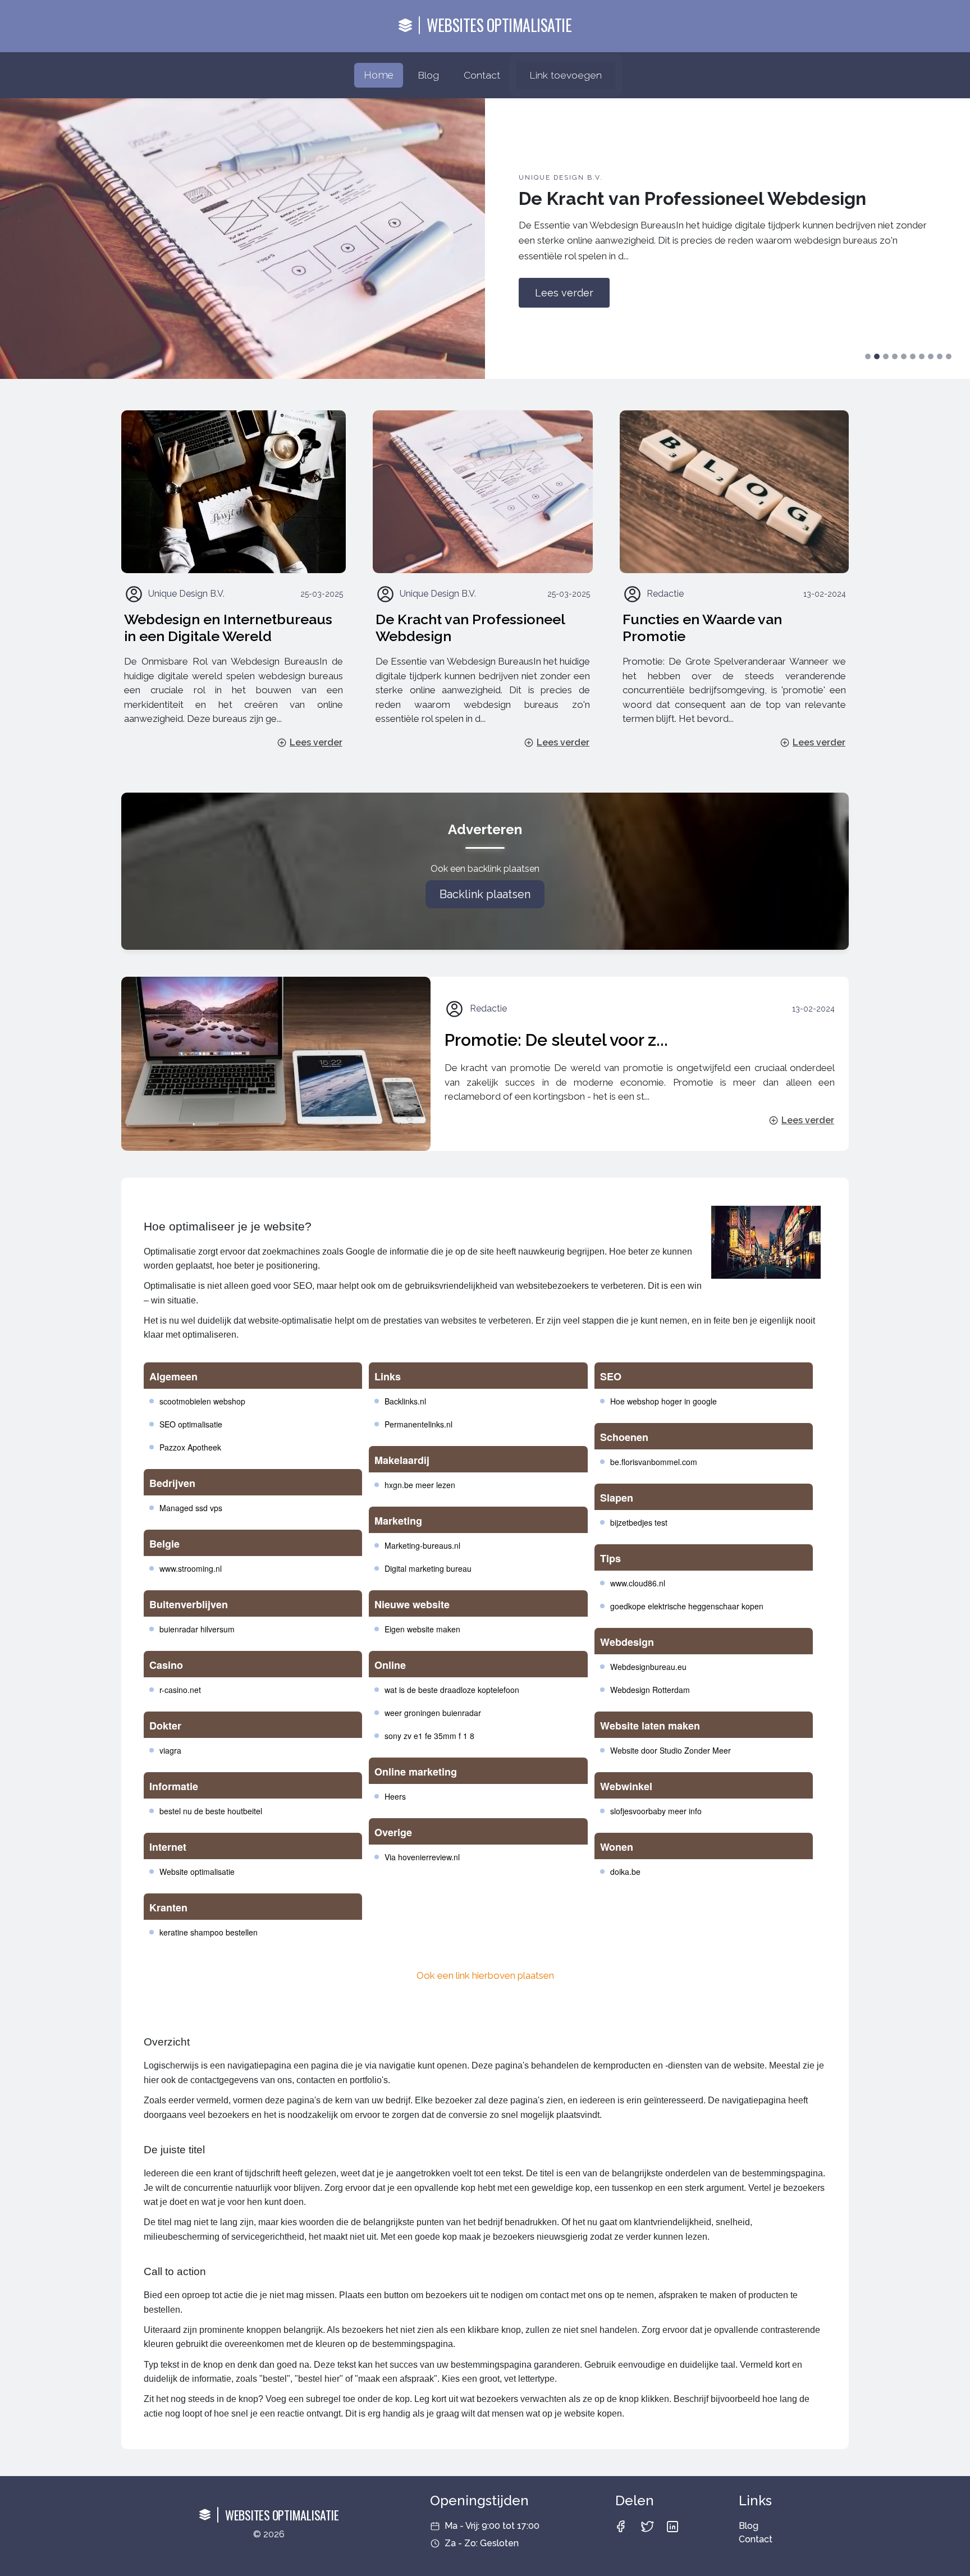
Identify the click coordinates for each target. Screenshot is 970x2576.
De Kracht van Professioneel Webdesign (470, 628)
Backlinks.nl (405, 1401)
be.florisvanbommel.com (654, 1462)
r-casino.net (180, 1690)
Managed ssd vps (191, 1508)
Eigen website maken (422, 1629)
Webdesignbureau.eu (648, 1667)
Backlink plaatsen (485, 894)
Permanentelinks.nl (418, 1424)
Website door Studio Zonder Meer (671, 1750)
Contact (482, 75)
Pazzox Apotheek (190, 1447)
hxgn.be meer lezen (420, 1485)
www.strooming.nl (191, 1568)
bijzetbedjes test (639, 1522)
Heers (395, 1796)
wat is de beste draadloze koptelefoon (452, 1690)
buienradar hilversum (197, 1629)
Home (378, 75)
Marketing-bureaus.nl (422, 1545)
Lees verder (564, 293)
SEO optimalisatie (191, 1424)
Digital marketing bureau (428, 1568)
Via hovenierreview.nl (422, 1857)
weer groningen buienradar (433, 1713)
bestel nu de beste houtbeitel (211, 1811)
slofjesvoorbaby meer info (656, 1811)
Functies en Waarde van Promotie (702, 628)
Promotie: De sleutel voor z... (556, 1040)
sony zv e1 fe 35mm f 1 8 (429, 1736)
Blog (428, 75)
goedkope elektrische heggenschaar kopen (687, 1606)
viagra (170, 1750)
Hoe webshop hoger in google (664, 1401)
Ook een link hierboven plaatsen (485, 1975)
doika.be (625, 1872)
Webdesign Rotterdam (650, 1690)
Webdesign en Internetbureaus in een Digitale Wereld (228, 628)
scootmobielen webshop (202, 1401)
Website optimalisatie (197, 1872)
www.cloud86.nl (638, 1583)
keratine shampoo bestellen (209, 1932)
